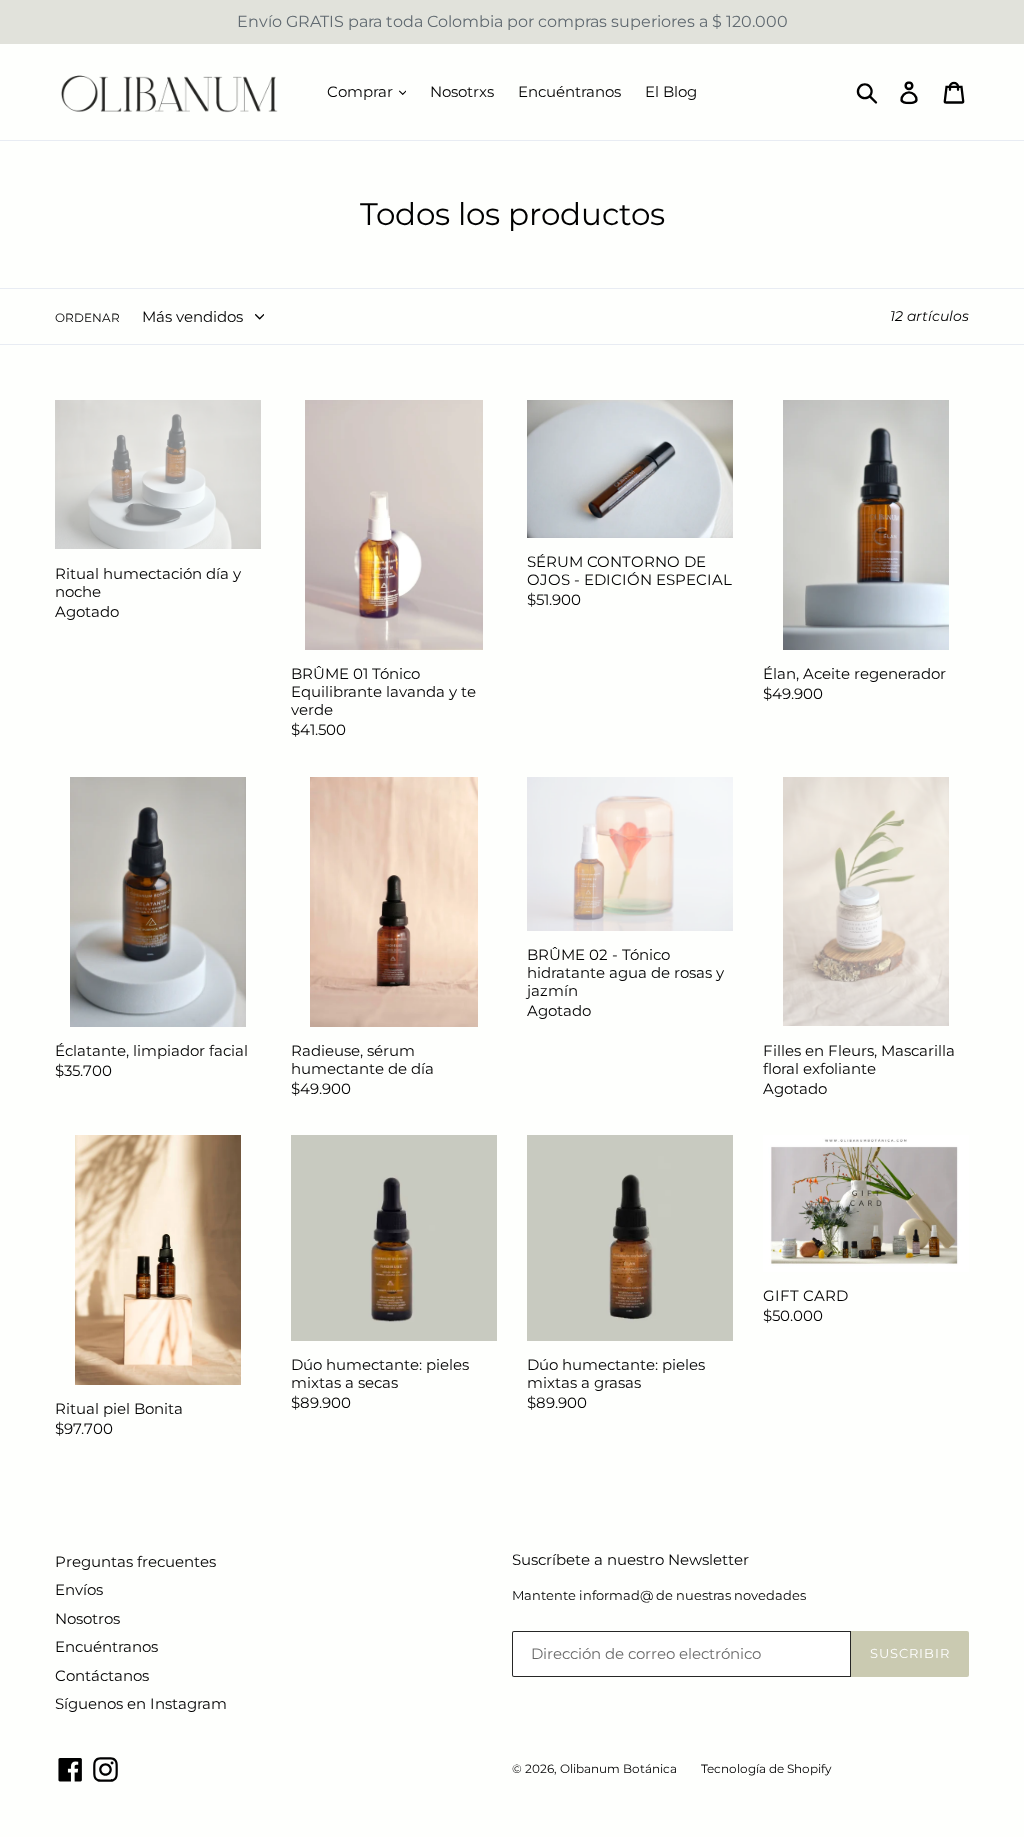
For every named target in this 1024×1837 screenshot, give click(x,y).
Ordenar (87, 317)
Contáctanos (102, 1675)
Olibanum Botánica (618, 1768)
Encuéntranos (569, 91)
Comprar (362, 91)
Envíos (79, 1589)
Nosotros (87, 1618)
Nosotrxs (462, 91)
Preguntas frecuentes (135, 1561)
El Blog (671, 91)
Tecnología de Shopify (766, 1768)
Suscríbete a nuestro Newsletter (630, 1560)
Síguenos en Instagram (141, 1703)
